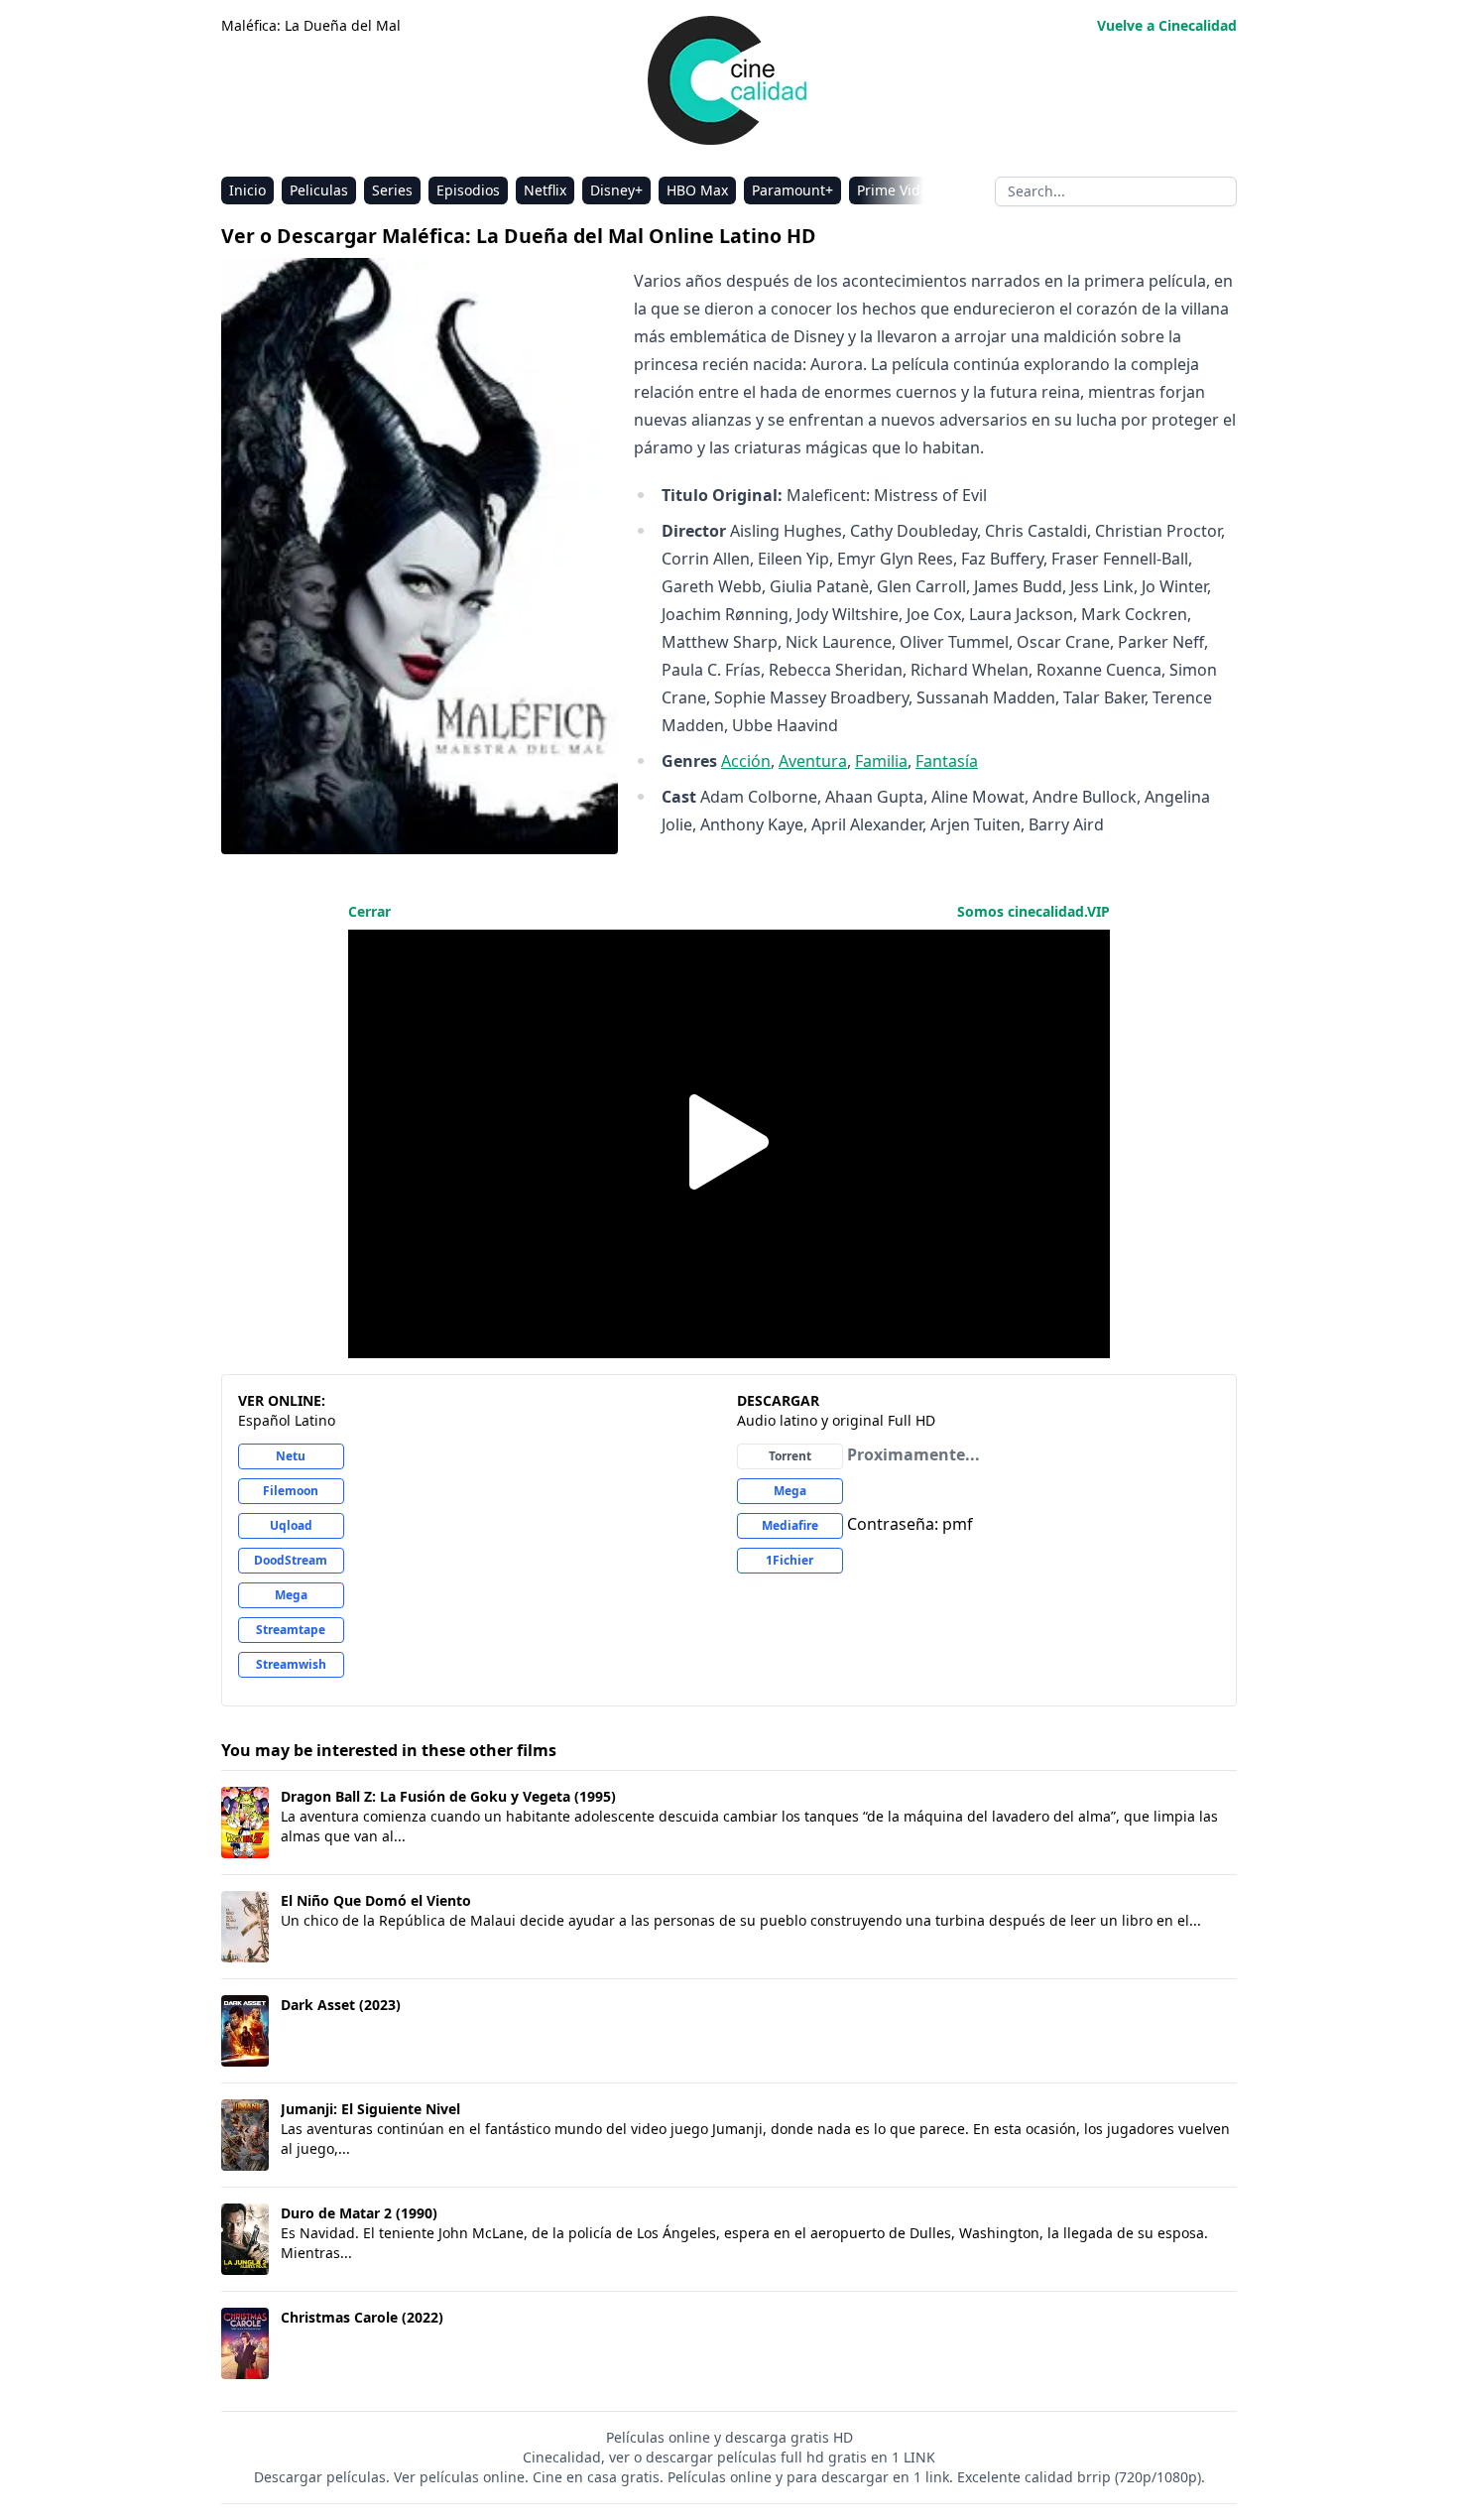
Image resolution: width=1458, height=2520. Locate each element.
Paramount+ (792, 190)
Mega (291, 1595)
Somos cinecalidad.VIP (1033, 911)
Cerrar (369, 911)
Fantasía (947, 761)
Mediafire (790, 1525)
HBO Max (697, 190)
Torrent (790, 1456)
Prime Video (897, 190)
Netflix (545, 190)
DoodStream (291, 1560)
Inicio (247, 190)
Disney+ (616, 190)
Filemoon (291, 1491)
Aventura (813, 761)
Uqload (291, 1525)
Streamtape (291, 1630)
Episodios (468, 190)
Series (392, 190)
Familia (881, 761)
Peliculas (319, 190)
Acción (746, 761)
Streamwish (291, 1664)
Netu (291, 1456)
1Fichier (790, 1560)
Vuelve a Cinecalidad (1167, 25)
